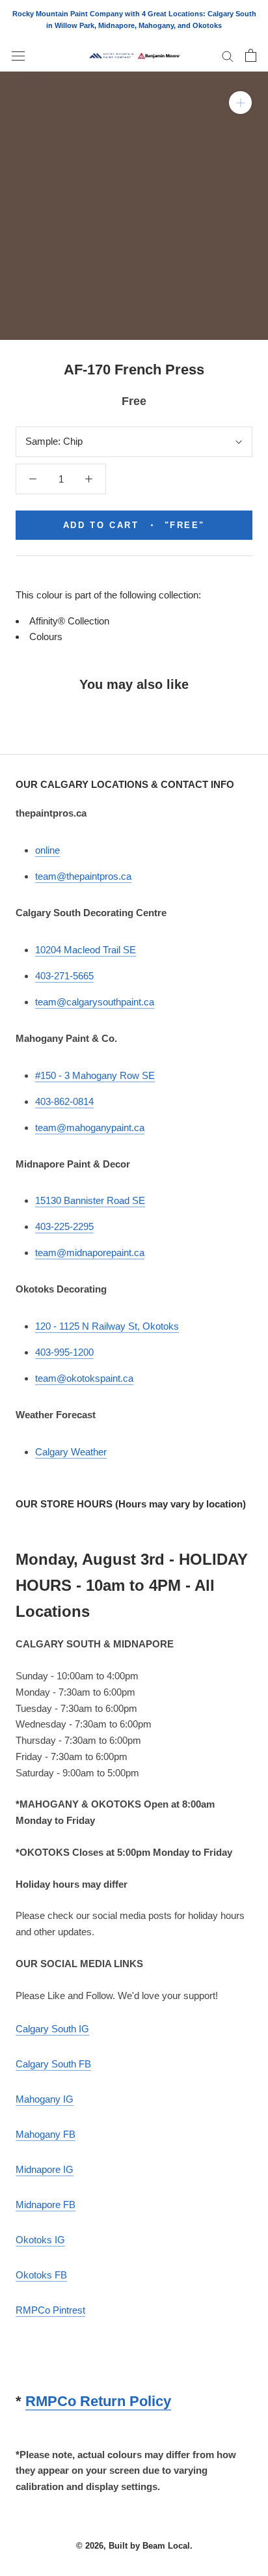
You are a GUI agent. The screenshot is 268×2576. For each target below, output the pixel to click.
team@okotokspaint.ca (84, 1378)
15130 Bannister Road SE (90, 1200)
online (47, 850)
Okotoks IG (40, 2240)
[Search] (228, 56)
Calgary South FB (53, 2064)
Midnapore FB (46, 2205)
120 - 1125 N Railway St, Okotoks (107, 1326)
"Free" (134, 525)
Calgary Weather (71, 1452)
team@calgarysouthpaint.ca (95, 1002)
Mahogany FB (46, 2134)
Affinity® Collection (69, 621)
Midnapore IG (45, 2169)
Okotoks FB (41, 2275)
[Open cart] (251, 55)
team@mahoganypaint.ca (90, 1127)
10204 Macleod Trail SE (86, 950)
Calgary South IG (52, 2029)
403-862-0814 (64, 1101)
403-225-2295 (64, 1226)
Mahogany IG (45, 2099)
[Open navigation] (18, 55)
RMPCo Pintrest (50, 2310)
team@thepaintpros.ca (83, 876)
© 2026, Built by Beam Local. (134, 2546)
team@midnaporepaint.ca (90, 1253)
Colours (46, 637)
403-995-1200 (64, 1352)
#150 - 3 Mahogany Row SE (95, 1075)
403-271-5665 (64, 976)
